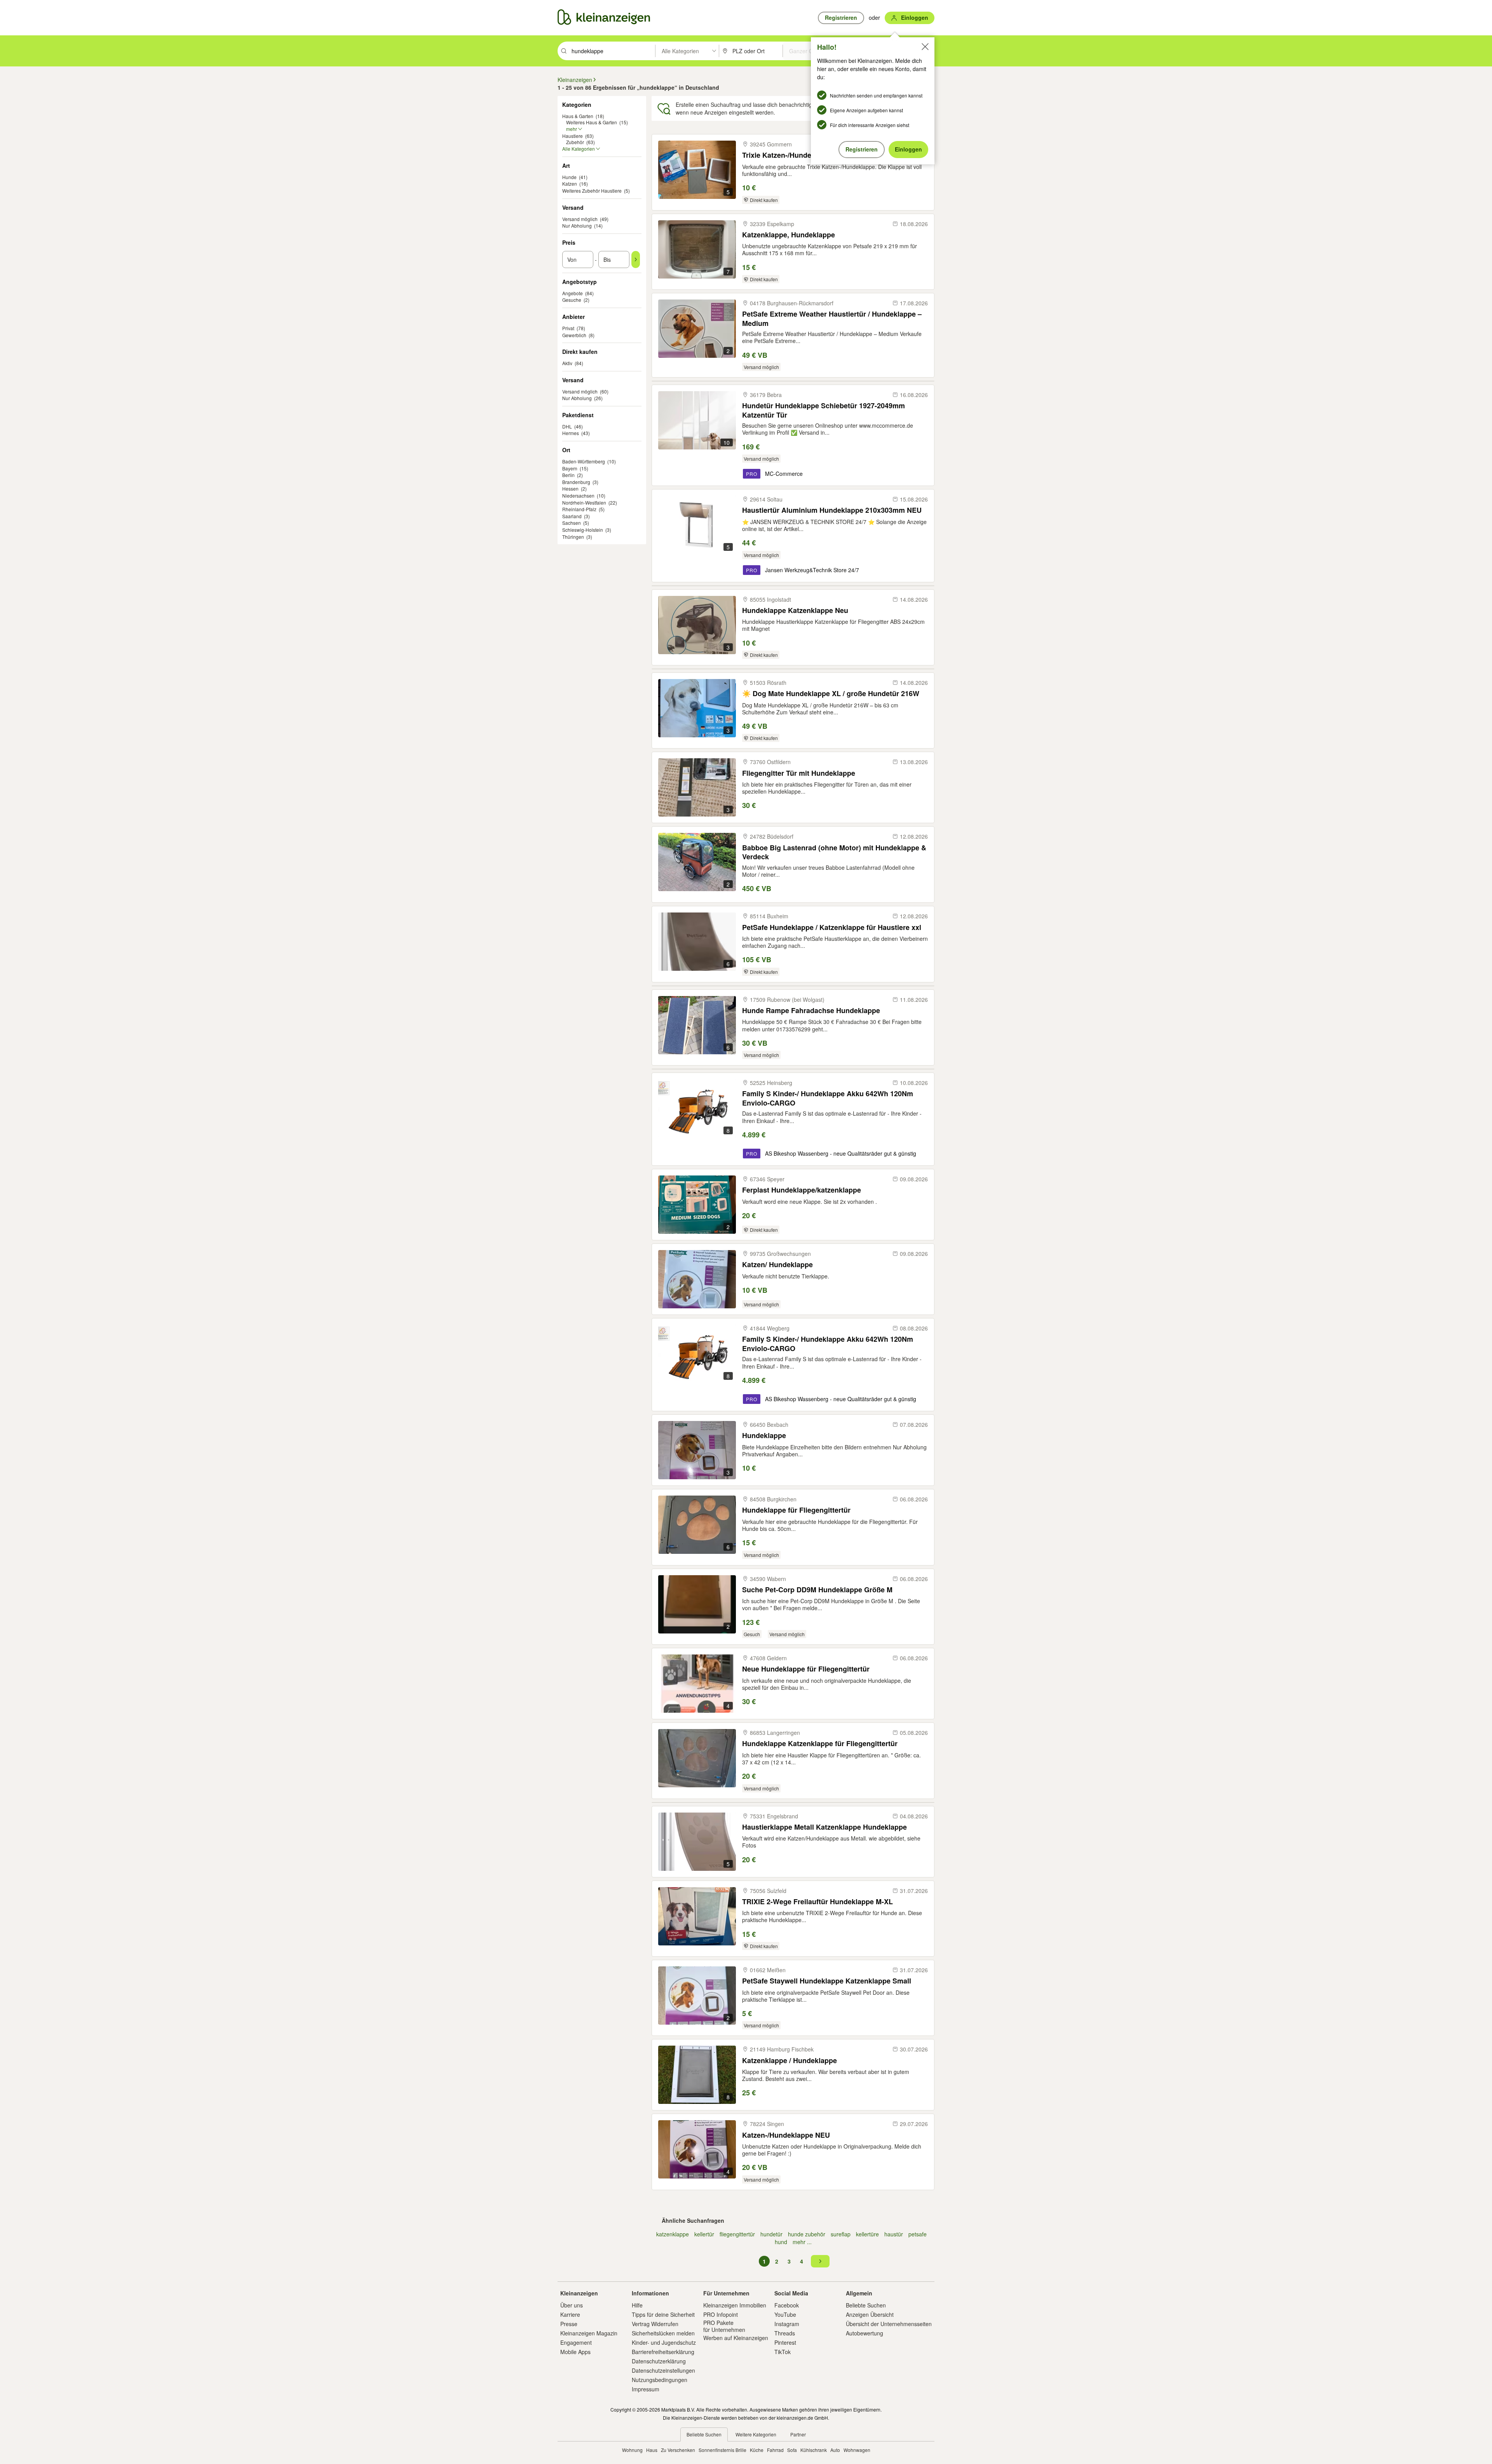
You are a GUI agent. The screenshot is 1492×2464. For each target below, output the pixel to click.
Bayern (570, 468)
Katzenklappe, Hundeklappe (789, 235)
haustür (894, 2234)
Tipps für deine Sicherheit (663, 2314)
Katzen (570, 184)
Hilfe (637, 2305)
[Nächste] (820, 2261)
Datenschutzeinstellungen (663, 2370)
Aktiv (567, 363)
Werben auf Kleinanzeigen (736, 2338)
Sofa (792, 2450)
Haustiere (573, 136)
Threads (785, 2333)
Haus (652, 2450)
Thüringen (573, 537)
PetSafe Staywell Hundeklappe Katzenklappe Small (827, 1981)
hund (781, 2242)
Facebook (787, 2305)
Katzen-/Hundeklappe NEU (786, 2135)
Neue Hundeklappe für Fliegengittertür (806, 1669)
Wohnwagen (857, 2450)
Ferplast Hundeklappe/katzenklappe (802, 1190)
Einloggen (908, 149)
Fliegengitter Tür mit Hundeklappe (799, 773)
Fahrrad (775, 2450)
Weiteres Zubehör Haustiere (592, 191)
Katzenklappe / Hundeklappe (790, 2061)
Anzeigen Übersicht (870, 2314)
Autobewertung (865, 2333)
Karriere (570, 2314)
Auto (835, 2450)
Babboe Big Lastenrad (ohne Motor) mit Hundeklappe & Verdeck (834, 852)
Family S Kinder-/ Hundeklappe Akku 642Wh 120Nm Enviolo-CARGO (828, 1098)
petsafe (918, 2234)
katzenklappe (673, 2234)
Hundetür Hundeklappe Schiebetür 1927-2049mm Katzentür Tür (824, 410)
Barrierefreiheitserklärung (663, 2352)
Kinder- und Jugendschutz (664, 2342)
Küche (757, 2450)
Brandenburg (576, 482)
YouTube (785, 2314)
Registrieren (862, 149)
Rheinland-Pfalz (579, 509)
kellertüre (867, 2234)
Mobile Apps (575, 2352)
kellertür (704, 2234)
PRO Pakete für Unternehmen (724, 2326)
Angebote (573, 293)
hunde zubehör (807, 2234)
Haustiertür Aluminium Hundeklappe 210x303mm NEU (832, 510)
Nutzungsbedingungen (660, 2380)
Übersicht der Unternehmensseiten (889, 2324)
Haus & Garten (578, 116)
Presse (569, 2324)
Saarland (572, 516)
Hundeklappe (764, 1436)
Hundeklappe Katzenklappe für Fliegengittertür (820, 1744)
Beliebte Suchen (866, 2305)
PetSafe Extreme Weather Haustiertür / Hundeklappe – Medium (832, 318)
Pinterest (785, 2342)
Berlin (568, 475)
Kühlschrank (814, 2450)
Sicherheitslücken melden (663, 2333)
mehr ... (802, 2242)
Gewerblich (574, 335)
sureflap (841, 2234)
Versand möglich (580, 219)
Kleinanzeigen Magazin (589, 2333)
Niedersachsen (578, 495)
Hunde (569, 177)
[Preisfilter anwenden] (636, 259)
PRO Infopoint (721, 2314)
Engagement (576, 2342)
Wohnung (632, 2450)
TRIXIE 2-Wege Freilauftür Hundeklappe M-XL (817, 1902)
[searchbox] (613, 51)
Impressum (646, 2389)
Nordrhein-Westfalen (584, 502)
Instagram (787, 2324)
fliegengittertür (737, 2234)
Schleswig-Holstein (583, 530)
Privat (568, 328)
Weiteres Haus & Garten (592, 122)
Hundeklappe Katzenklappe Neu (795, 610)
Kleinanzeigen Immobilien (735, 2305)
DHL (567, 426)
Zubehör (575, 142)
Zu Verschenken (678, 2450)
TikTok (783, 2352)
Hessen (570, 488)
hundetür (771, 2234)
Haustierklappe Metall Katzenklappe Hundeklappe (824, 1827)
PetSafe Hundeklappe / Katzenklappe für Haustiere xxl (832, 927)
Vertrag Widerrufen (655, 2324)
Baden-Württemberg (584, 461)
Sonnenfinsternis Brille (722, 2450)
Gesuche (572, 300)
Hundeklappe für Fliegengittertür (796, 1510)
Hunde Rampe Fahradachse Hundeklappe (811, 1011)
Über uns (572, 2305)
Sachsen (572, 523)
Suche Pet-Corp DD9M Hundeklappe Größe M (817, 1590)
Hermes (571, 433)
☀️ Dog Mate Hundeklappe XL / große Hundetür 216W (831, 694)
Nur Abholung (577, 226)
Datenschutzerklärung (659, 2361)
